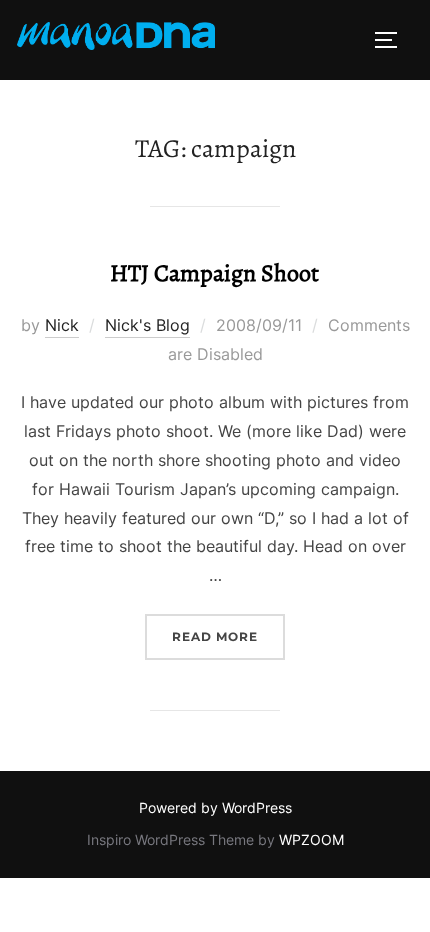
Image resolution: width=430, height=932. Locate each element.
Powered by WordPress (215, 807)
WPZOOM (311, 839)
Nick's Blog (147, 325)
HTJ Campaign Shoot (214, 273)
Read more (228, 636)
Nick (62, 325)
